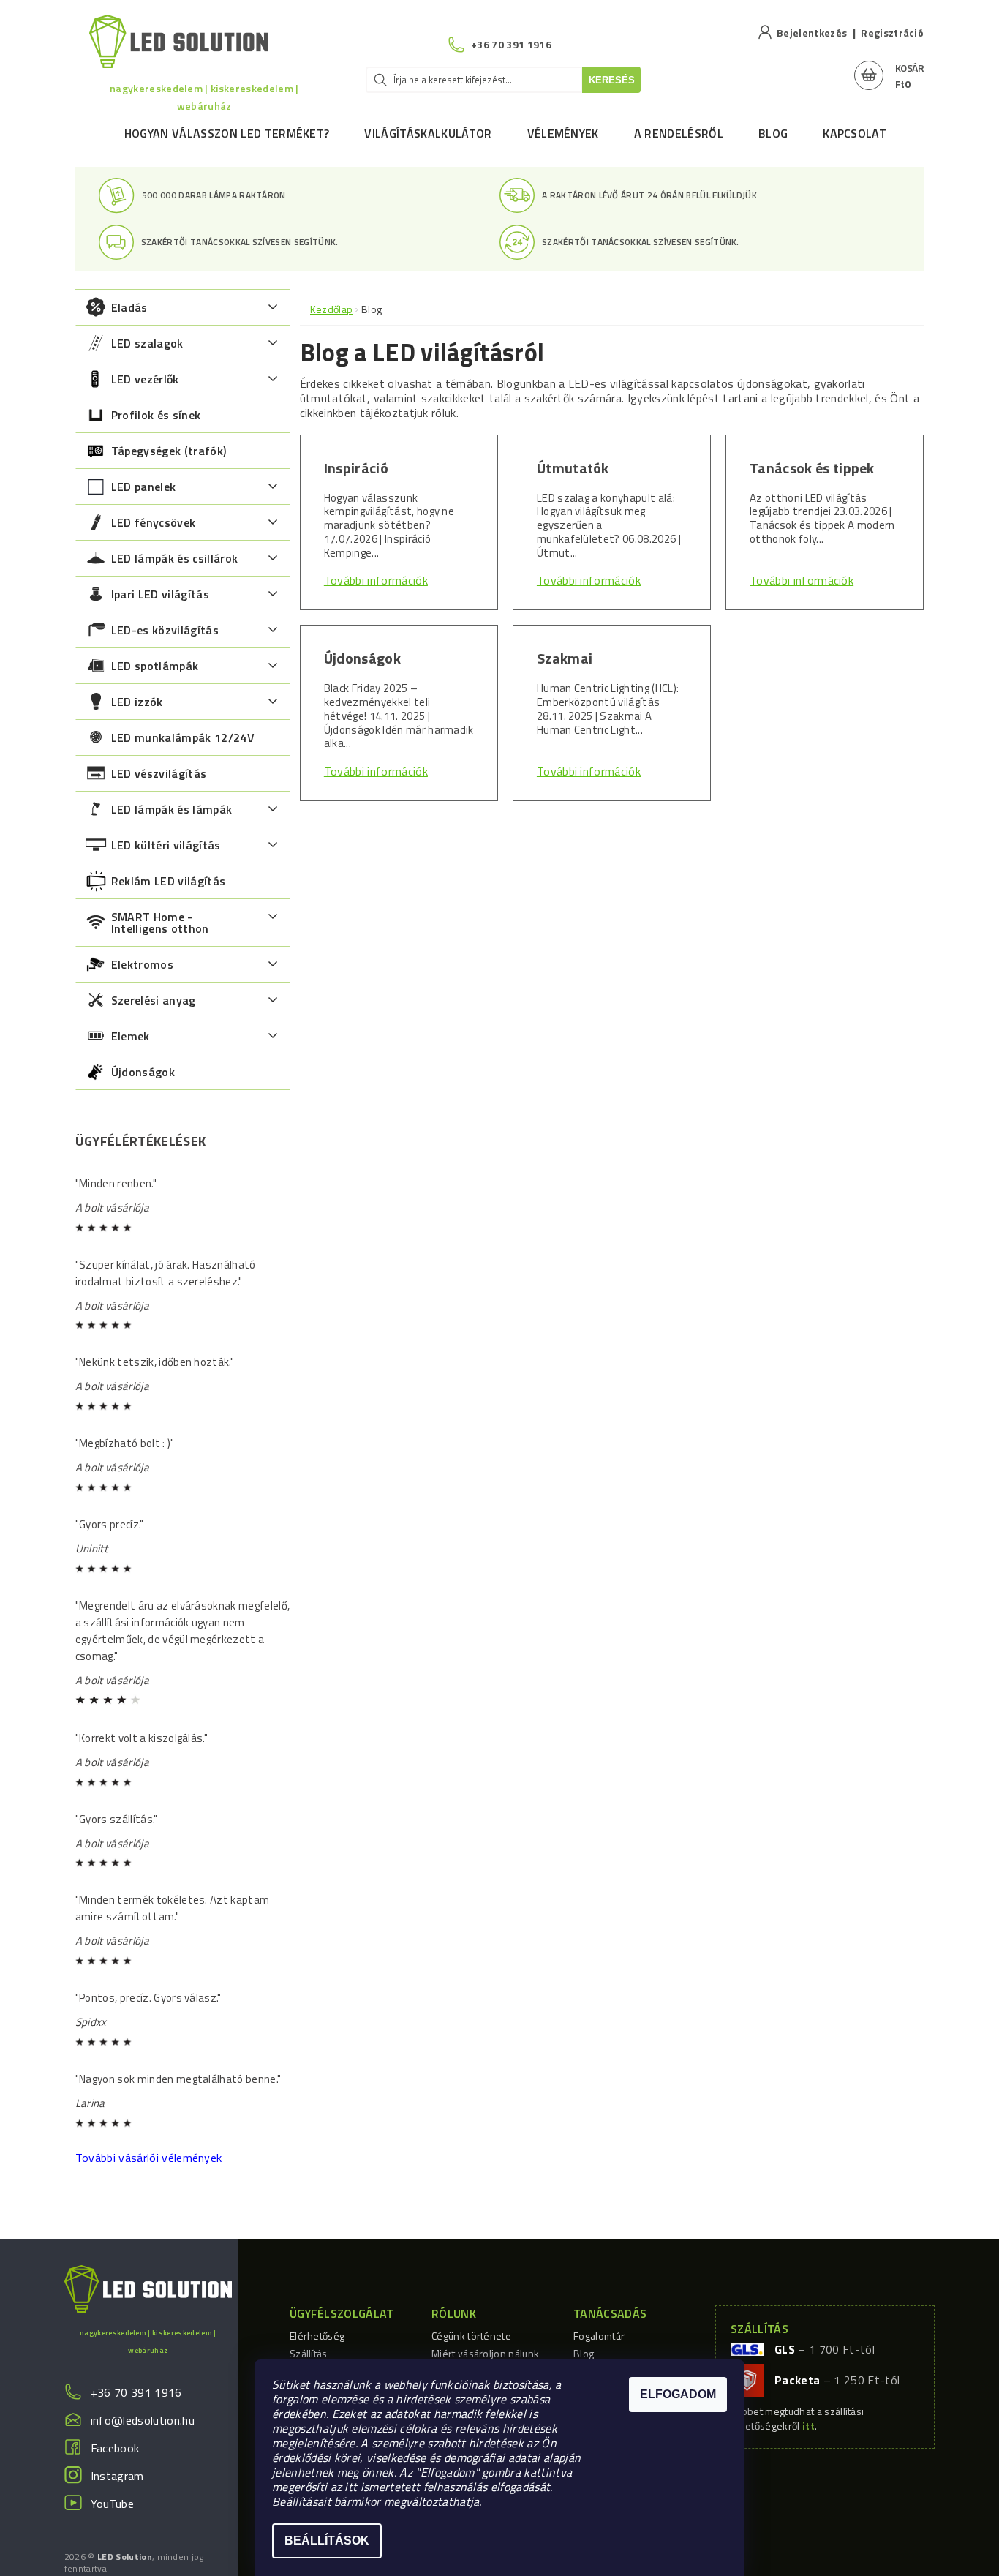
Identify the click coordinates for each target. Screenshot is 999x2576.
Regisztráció (892, 33)
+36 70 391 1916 (136, 2392)
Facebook (115, 2448)
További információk (376, 580)
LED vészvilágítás (159, 773)
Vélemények (563, 133)
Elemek (131, 1036)
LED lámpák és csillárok (174, 558)
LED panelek (144, 487)
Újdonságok (143, 1072)
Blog (773, 133)
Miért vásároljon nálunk (485, 2353)
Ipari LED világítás (160, 594)
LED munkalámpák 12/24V (183, 737)
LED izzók (137, 702)
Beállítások (327, 2541)
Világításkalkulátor (428, 133)
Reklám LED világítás (168, 881)
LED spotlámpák (155, 666)
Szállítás (309, 2353)
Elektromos (142, 964)
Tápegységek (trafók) (169, 451)
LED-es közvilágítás (165, 630)
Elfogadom (678, 2394)
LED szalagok (147, 343)
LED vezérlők (145, 379)
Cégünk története (471, 2336)
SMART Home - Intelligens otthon (160, 923)
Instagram (117, 2476)
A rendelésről (679, 133)
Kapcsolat (855, 133)
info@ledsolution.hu (143, 2420)
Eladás (129, 307)
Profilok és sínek (156, 415)
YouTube (112, 2504)
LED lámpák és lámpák (171, 809)
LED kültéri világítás (166, 845)
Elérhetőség (317, 2336)
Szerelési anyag (154, 1000)
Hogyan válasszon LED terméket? (227, 133)
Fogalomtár (599, 2336)
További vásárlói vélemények (149, 2158)
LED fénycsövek (153, 522)
